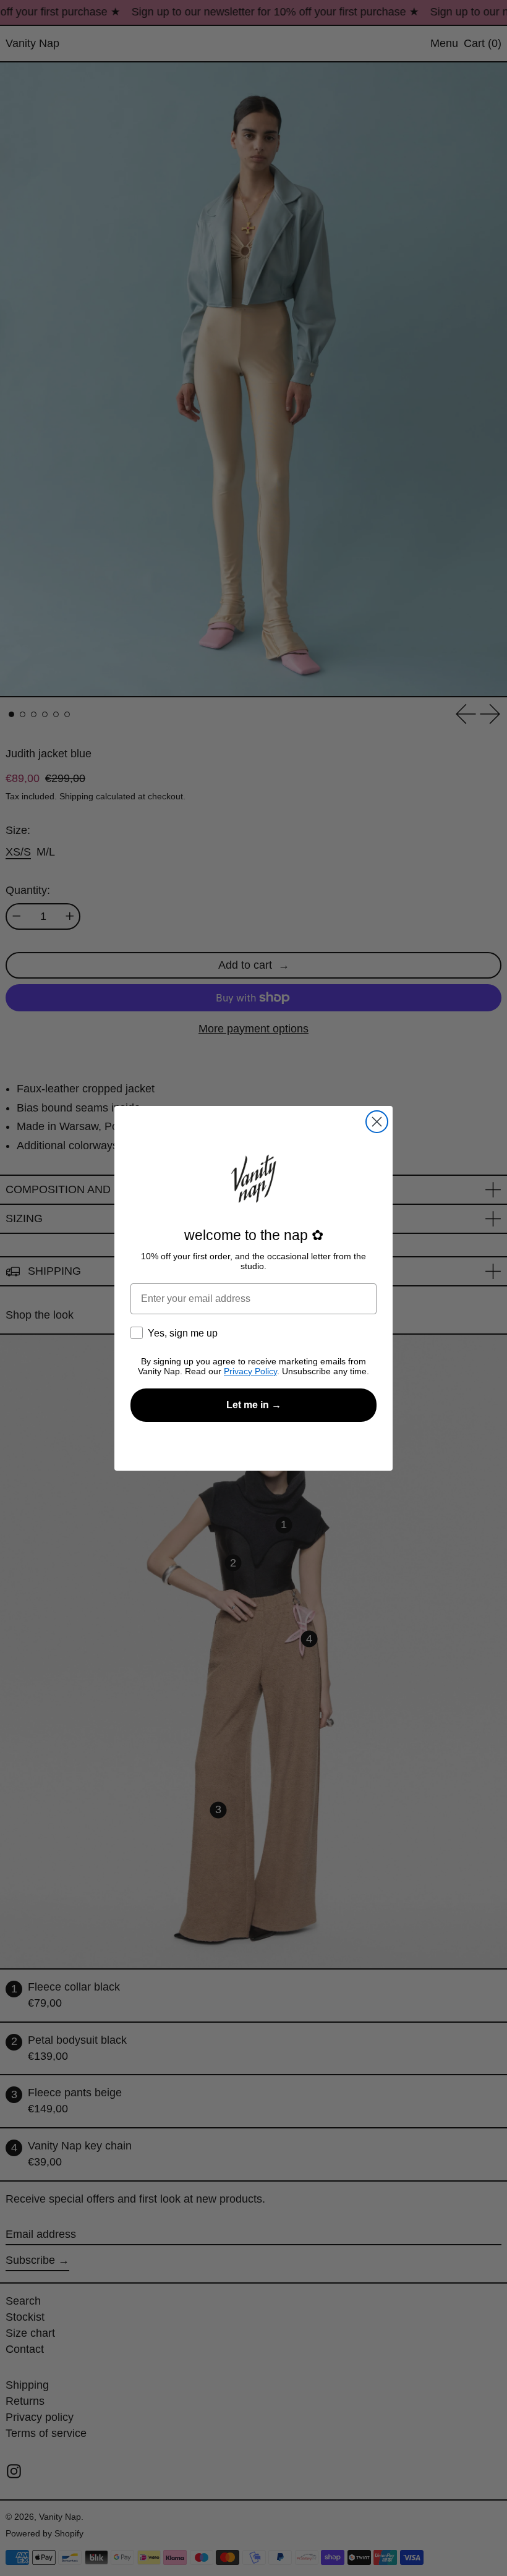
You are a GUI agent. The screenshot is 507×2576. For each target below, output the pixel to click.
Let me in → (254, 1405)
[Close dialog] (377, 1122)
